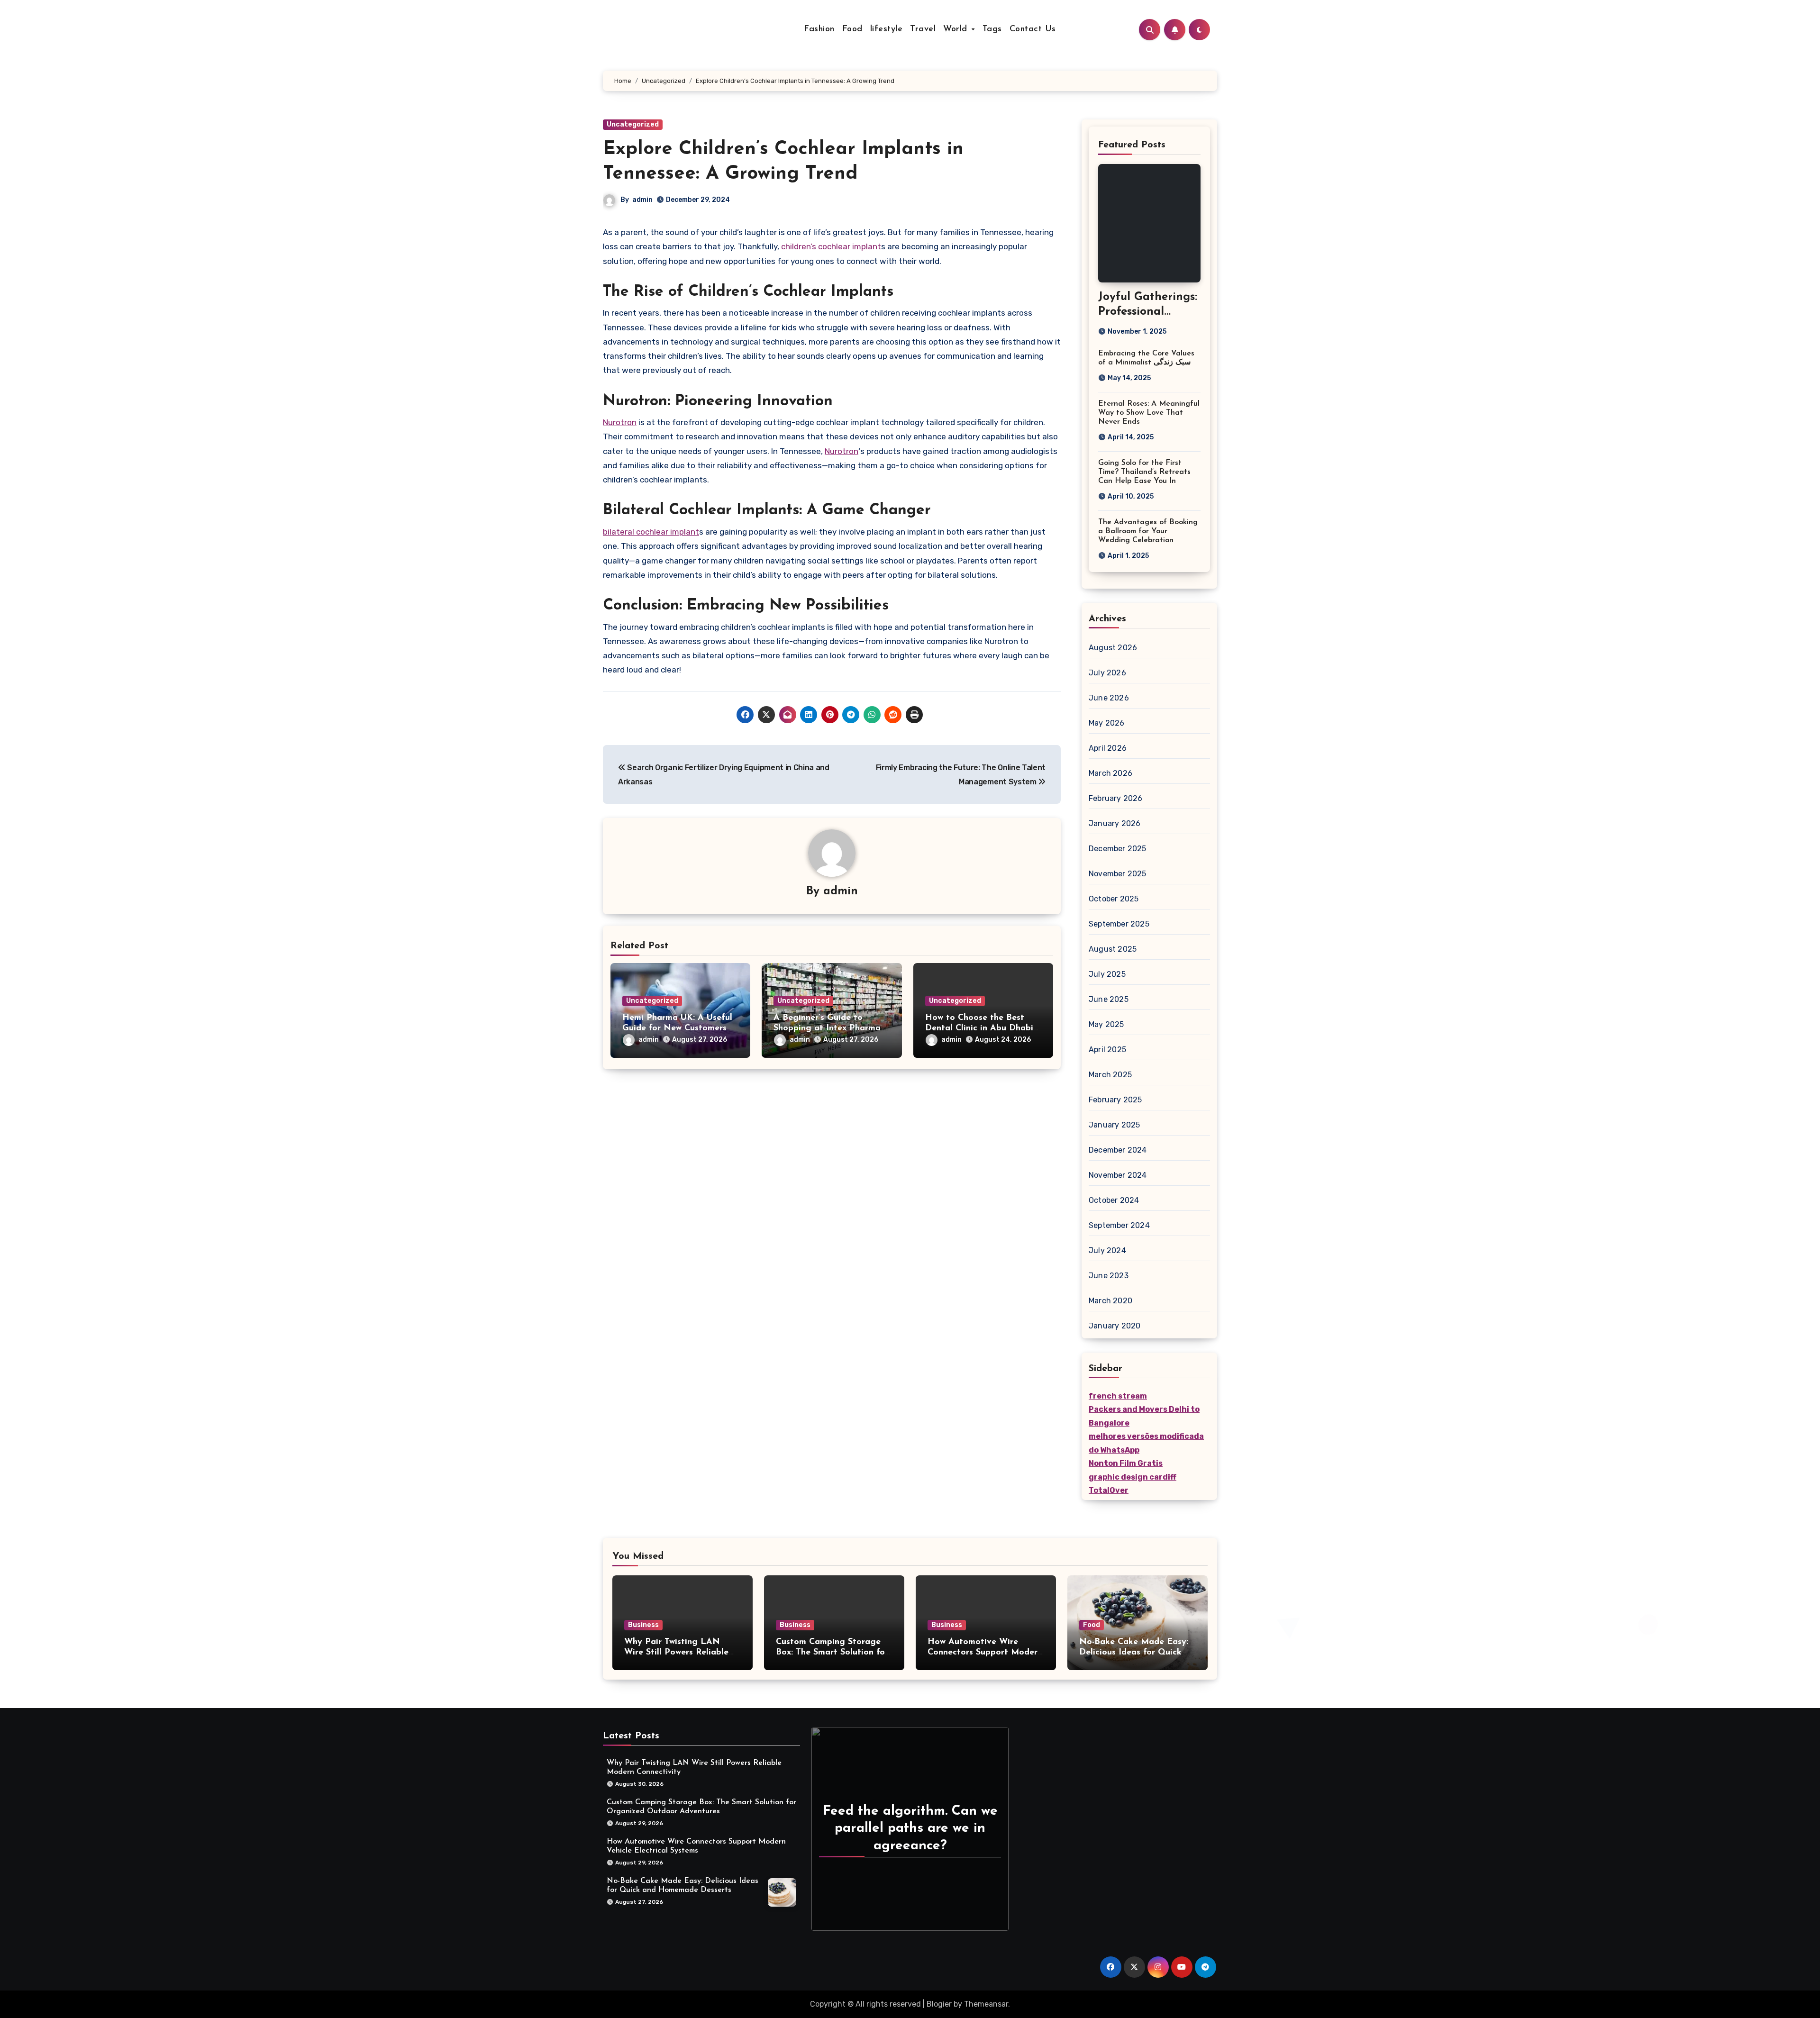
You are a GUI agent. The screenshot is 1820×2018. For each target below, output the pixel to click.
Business (643, 1625)
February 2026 (1116, 798)
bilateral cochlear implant (651, 532)
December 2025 (1118, 849)
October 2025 (1114, 899)
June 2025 (1109, 999)
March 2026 (1110, 773)
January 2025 (1114, 1125)
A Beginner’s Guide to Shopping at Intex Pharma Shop (827, 1028)
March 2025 (1110, 1075)
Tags (992, 29)
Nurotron (620, 422)
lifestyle (887, 29)
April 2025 (1107, 1050)
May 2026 (1107, 723)
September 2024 (1119, 1225)
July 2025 (1107, 974)
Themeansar (986, 2004)
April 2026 (1108, 748)
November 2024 (1118, 1175)
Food (852, 29)
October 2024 (1114, 1200)
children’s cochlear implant (831, 246)
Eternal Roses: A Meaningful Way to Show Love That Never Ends (1149, 413)
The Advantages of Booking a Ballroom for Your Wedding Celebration (1148, 531)
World (957, 29)
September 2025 (1119, 924)
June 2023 (1109, 1276)
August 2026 (1113, 648)
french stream (1118, 1396)
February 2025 (1115, 1100)
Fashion (819, 29)
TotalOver (1109, 1490)
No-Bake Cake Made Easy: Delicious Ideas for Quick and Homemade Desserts (1134, 1652)
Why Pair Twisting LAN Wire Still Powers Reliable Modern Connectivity (676, 1652)
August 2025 (1113, 949)
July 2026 (1107, 673)
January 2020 (1115, 1326)
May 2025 (1106, 1024)
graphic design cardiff (1133, 1477)
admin (642, 200)
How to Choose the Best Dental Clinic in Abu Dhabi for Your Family (979, 1028)
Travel (923, 29)
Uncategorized (633, 124)
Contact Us (1033, 29)
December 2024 (1118, 1150)
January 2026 (1115, 823)
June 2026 (1109, 698)
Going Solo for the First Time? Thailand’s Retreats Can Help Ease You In (1144, 472)
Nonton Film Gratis (1126, 1463)
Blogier (939, 2004)
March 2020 (1110, 1301)
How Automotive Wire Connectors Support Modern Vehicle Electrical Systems (985, 1652)
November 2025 (1118, 874)
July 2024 (1107, 1250)
